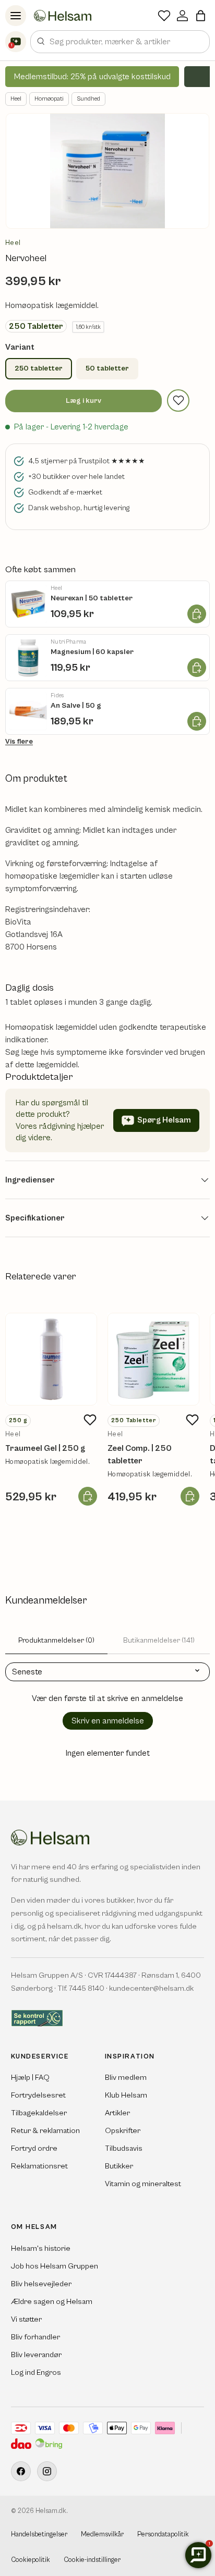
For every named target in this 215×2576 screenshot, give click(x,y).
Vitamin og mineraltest (143, 2184)
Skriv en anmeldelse (108, 1721)
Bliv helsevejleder (41, 2284)
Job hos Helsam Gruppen (55, 2266)
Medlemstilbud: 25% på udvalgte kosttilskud (92, 77)
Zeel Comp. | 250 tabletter (140, 1455)
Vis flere (19, 742)
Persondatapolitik (163, 2535)
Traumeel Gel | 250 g (45, 1448)
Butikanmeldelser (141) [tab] (159, 1641)
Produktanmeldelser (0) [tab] (56, 1641)
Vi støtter (26, 2319)
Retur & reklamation (45, 2131)
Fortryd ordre (34, 2148)
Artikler (117, 2113)
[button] (201, 16)
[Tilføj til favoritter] (178, 400)
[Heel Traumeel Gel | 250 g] (51, 1359)
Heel (16, 99)
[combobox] (120, 42)
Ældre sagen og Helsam (52, 2302)
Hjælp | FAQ (30, 2078)
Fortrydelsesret (38, 2095)
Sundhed (88, 99)
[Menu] (16, 16)
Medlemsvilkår (102, 2535)
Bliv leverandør (36, 2355)
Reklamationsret (39, 2166)
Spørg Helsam (164, 1120)
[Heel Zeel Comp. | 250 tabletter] (153, 1359)
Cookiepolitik (31, 2560)
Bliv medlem (126, 2078)
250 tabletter (39, 368)
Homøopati (49, 99)
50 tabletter (107, 368)
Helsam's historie (41, 2248)
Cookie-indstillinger (92, 2560)
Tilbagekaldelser (39, 2113)
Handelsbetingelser (39, 2535)
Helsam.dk (51, 2511)
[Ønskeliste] (164, 16)
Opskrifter (123, 2131)
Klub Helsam (126, 2095)
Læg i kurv (83, 401)
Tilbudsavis (124, 2148)
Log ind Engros (36, 2372)
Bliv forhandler (35, 2337)
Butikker (119, 2166)
